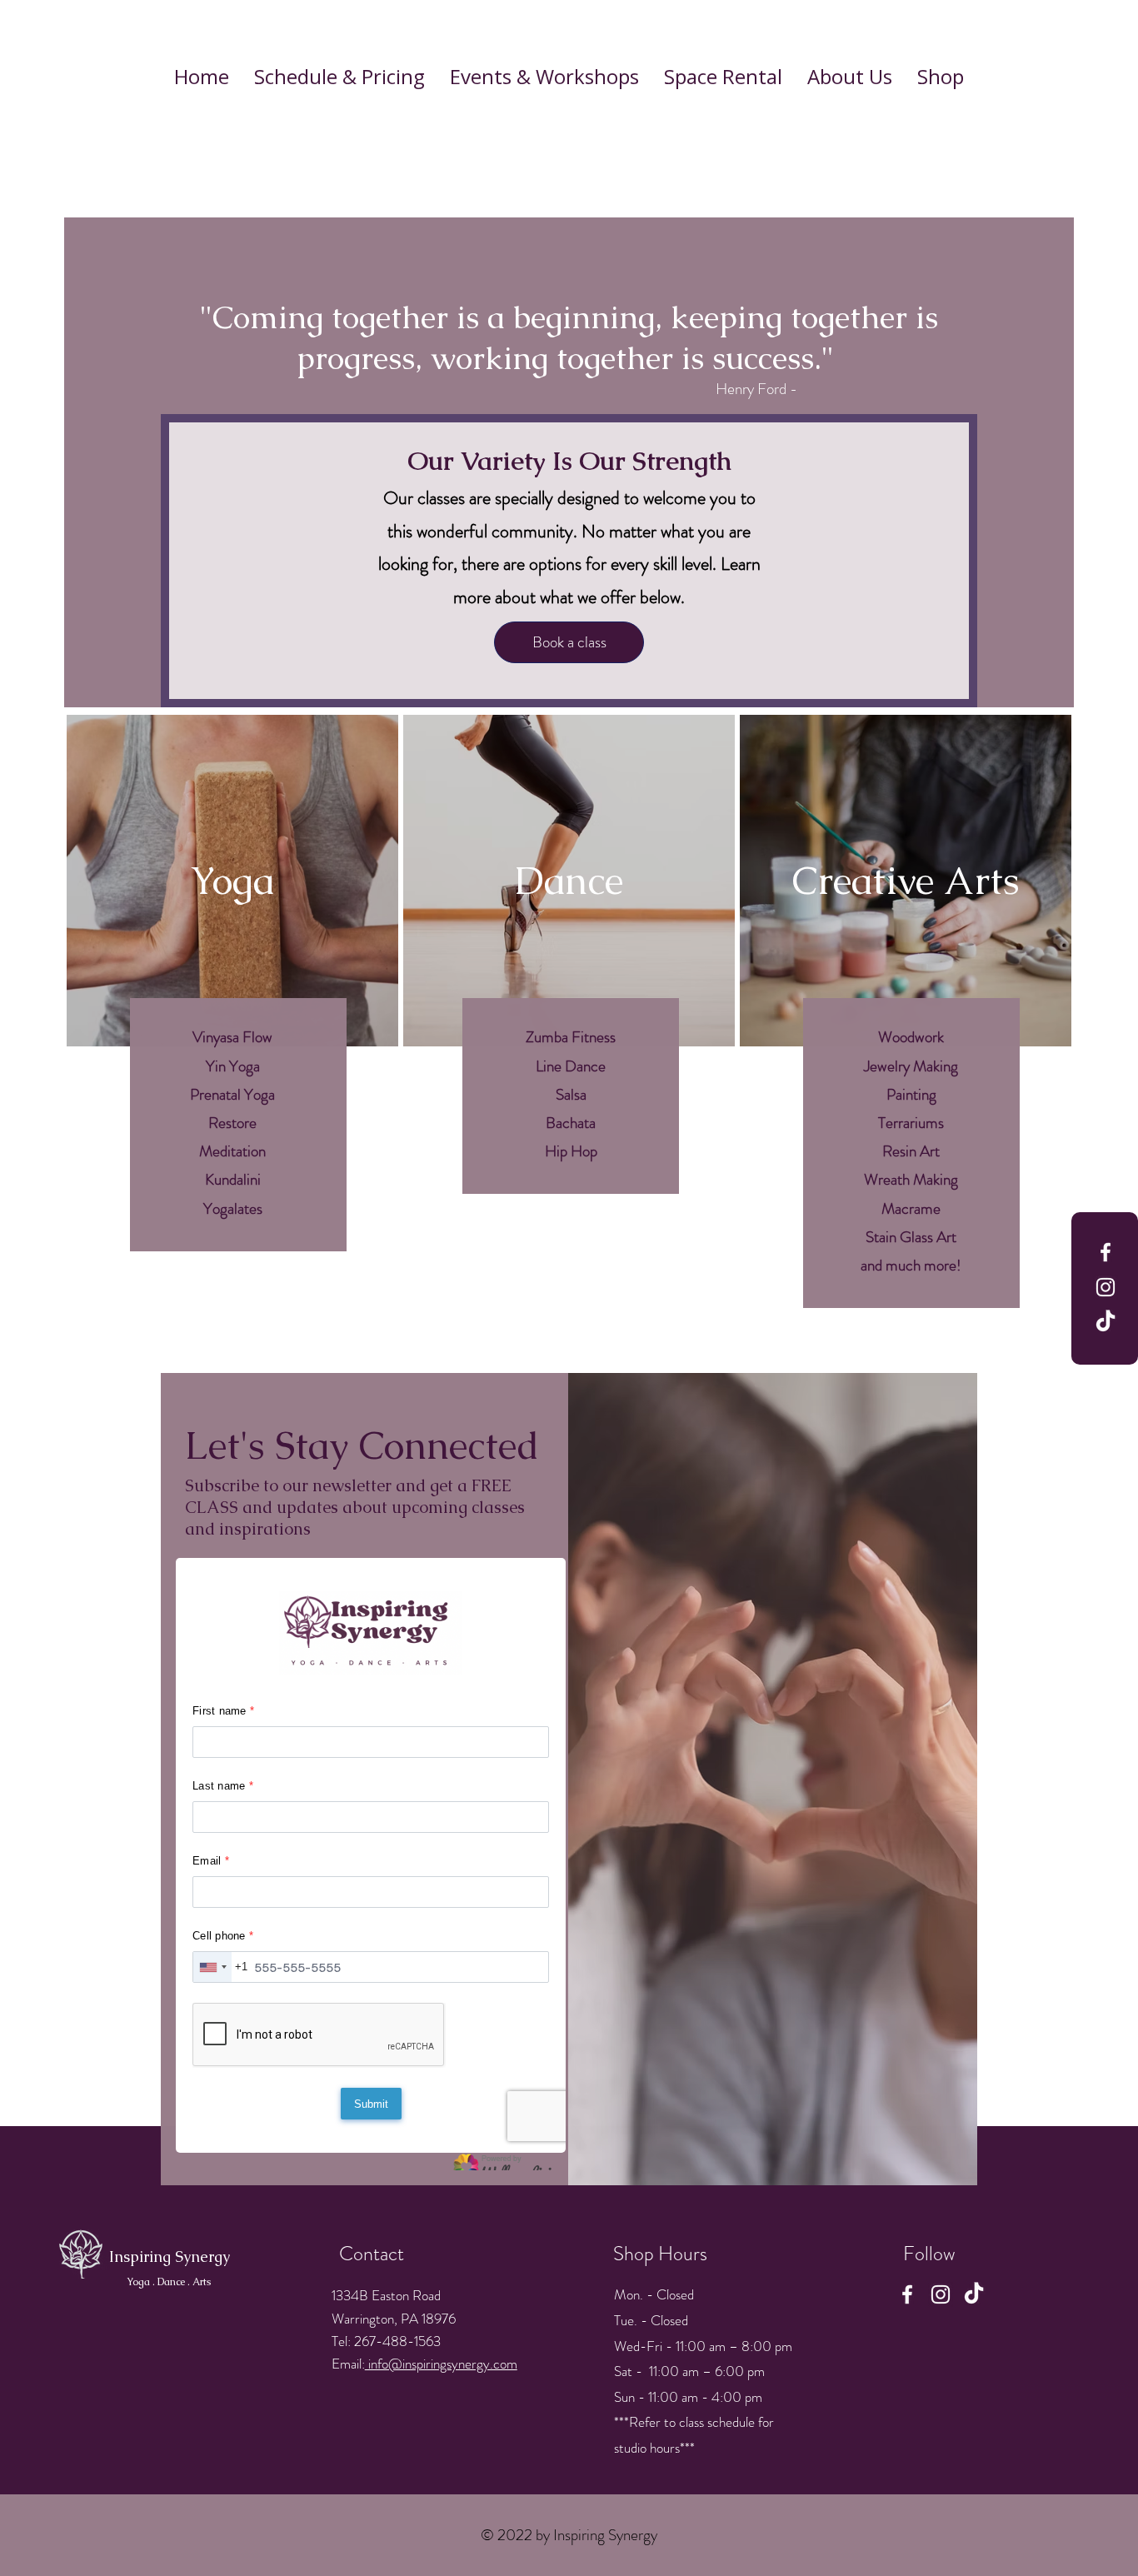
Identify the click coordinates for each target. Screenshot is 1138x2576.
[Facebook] (1106, 1252)
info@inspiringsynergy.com (441, 2364)
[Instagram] (1106, 1287)
